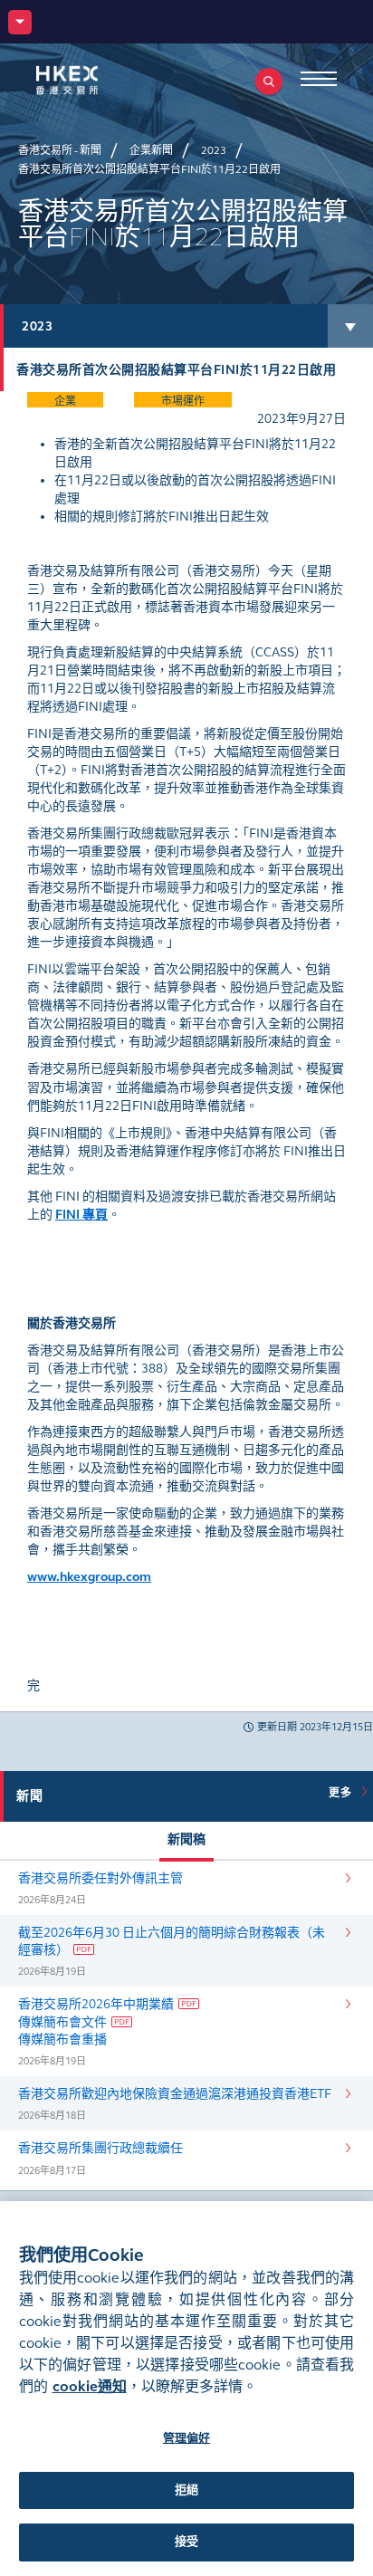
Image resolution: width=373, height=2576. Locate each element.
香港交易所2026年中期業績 (96, 2004)
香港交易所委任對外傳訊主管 (100, 1878)
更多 (343, 1793)
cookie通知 (90, 2386)
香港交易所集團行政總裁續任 (100, 2148)
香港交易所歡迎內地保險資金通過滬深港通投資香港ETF (175, 2094)
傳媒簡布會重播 (62, 2040)
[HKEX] (95, 80)
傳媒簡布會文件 (62, 2022)
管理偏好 (187, 2438)
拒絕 (186, 2490)
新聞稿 (186, 1839)
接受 (186, 2542)
